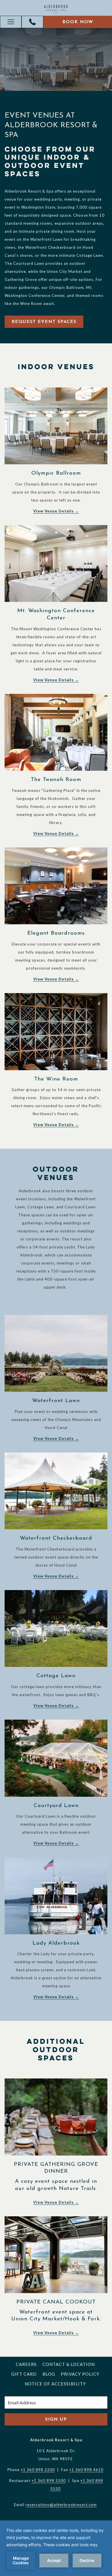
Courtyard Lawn (56, 1806)
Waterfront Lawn (56, 1401)
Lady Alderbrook (56, 1943)
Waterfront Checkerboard (56, 1538)
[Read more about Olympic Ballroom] (56, 426)
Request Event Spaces (44, 322)
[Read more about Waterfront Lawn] (56, 1353)
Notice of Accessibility (55, 2384)
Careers (26, 2364)
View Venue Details (54, 511)
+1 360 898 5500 (49, 2481)
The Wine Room (56, 1079)
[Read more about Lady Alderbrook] (56, 1896)
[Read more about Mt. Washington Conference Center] (56, 564)
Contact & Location (69, 2364)
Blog (49, 2374)
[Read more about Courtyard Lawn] (56, 1758)
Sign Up (56, 2420)
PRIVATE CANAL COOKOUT (56, 2302)
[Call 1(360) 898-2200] (32, 22)
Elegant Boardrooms (56, 933)
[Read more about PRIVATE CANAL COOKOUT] (56, 2255)
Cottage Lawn (56, 1676)
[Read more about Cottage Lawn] (56, 1629)
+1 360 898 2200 (38, 2470)
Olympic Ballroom (56, 473)
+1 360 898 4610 (86, 2470)
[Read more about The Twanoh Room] (56, 732)
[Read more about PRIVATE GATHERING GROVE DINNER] (56, 2117)
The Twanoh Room (56, 780)
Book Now (78, 22)
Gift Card (24, 2374)
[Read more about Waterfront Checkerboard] (56, 1491)
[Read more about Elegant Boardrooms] (56, 886)
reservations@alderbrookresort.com (61, 2505)
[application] (56, 2548)
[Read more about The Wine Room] (56, 1032)
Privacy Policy (80, 2374)
